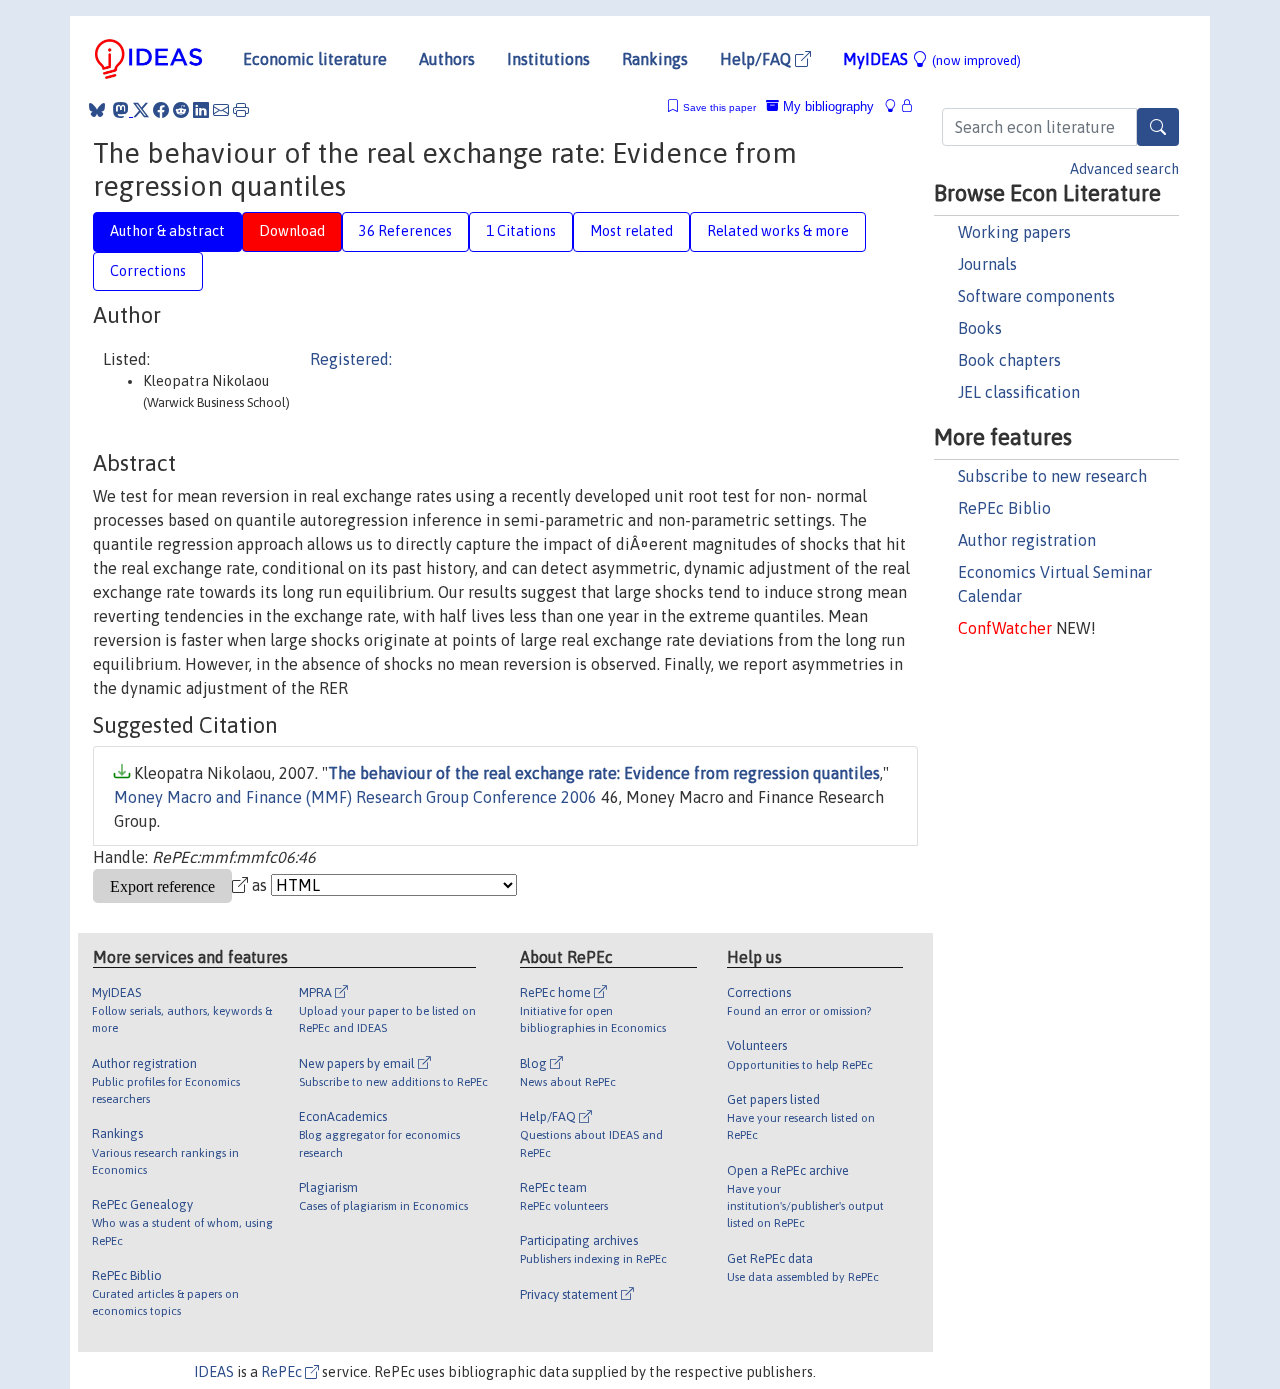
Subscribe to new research (1052, 476)
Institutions (548, 59)
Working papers (1014, 232)
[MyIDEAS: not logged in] (896, 106)
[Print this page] (241, 110)
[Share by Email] (221, 110)
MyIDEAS (932, 59)
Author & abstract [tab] (167, 231)
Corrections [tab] (148, 271)
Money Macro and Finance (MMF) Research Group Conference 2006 (355, 797)
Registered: (351, 359)
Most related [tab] (631, 231)
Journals (987, 264)
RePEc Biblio (1004, 508)
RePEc (283, 1372)
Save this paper (719, 107)
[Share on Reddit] (181, 110)
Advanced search (1124, 169)
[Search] (1158, 127)
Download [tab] (292, 231)
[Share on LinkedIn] (201, 110)
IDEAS (214, 1372)
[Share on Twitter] (141, 110)
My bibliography (826, 106)
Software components (1036, 296)
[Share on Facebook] (161, 110)
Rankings (655, 59)
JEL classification (1019, 392)
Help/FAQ (757, 59)
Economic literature (315, 59)
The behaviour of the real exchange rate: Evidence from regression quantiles (604, 773)
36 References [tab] (405, 231)
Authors (447, 59)
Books (980, 328)
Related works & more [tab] (778, 231)
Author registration (1027, 540)
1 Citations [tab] (521, 231)
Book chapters (1009, 360)
